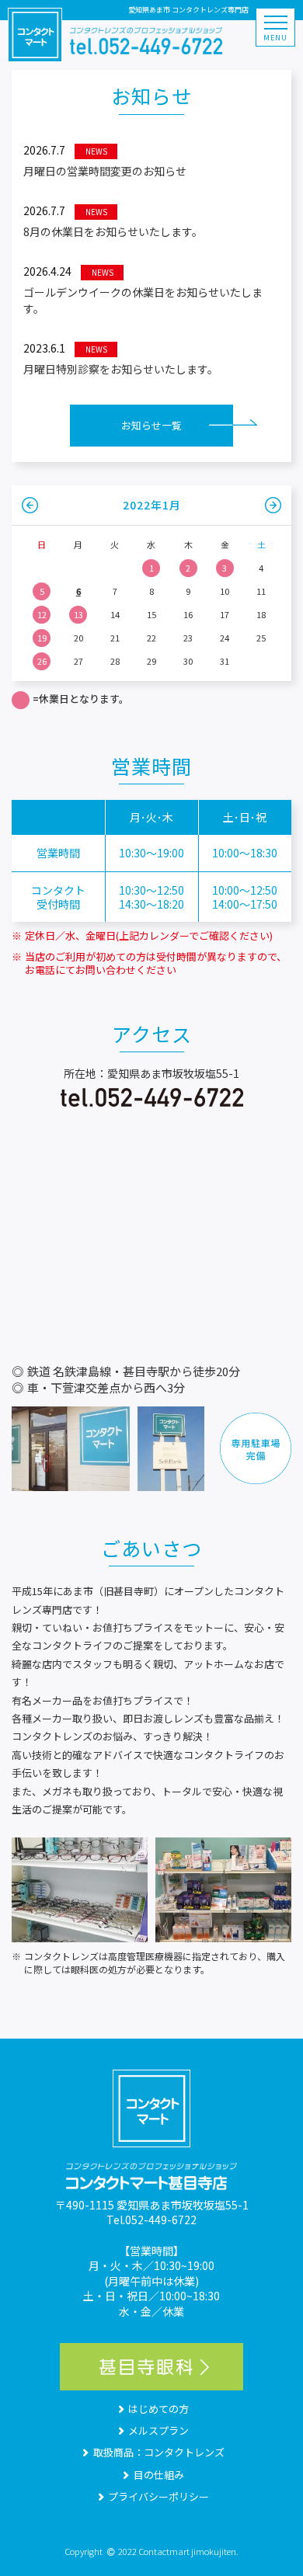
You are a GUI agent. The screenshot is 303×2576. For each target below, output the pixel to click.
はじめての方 (158, 2409)
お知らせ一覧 (151, 425)
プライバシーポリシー (158, 2496)
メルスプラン (158, 2430)
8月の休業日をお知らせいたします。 (113, 221)
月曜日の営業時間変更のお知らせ (105, 160)
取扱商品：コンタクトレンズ (158, 2452)
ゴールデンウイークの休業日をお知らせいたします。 (143, 290)
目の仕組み (158, 2475)
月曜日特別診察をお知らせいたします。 (121, 358)
